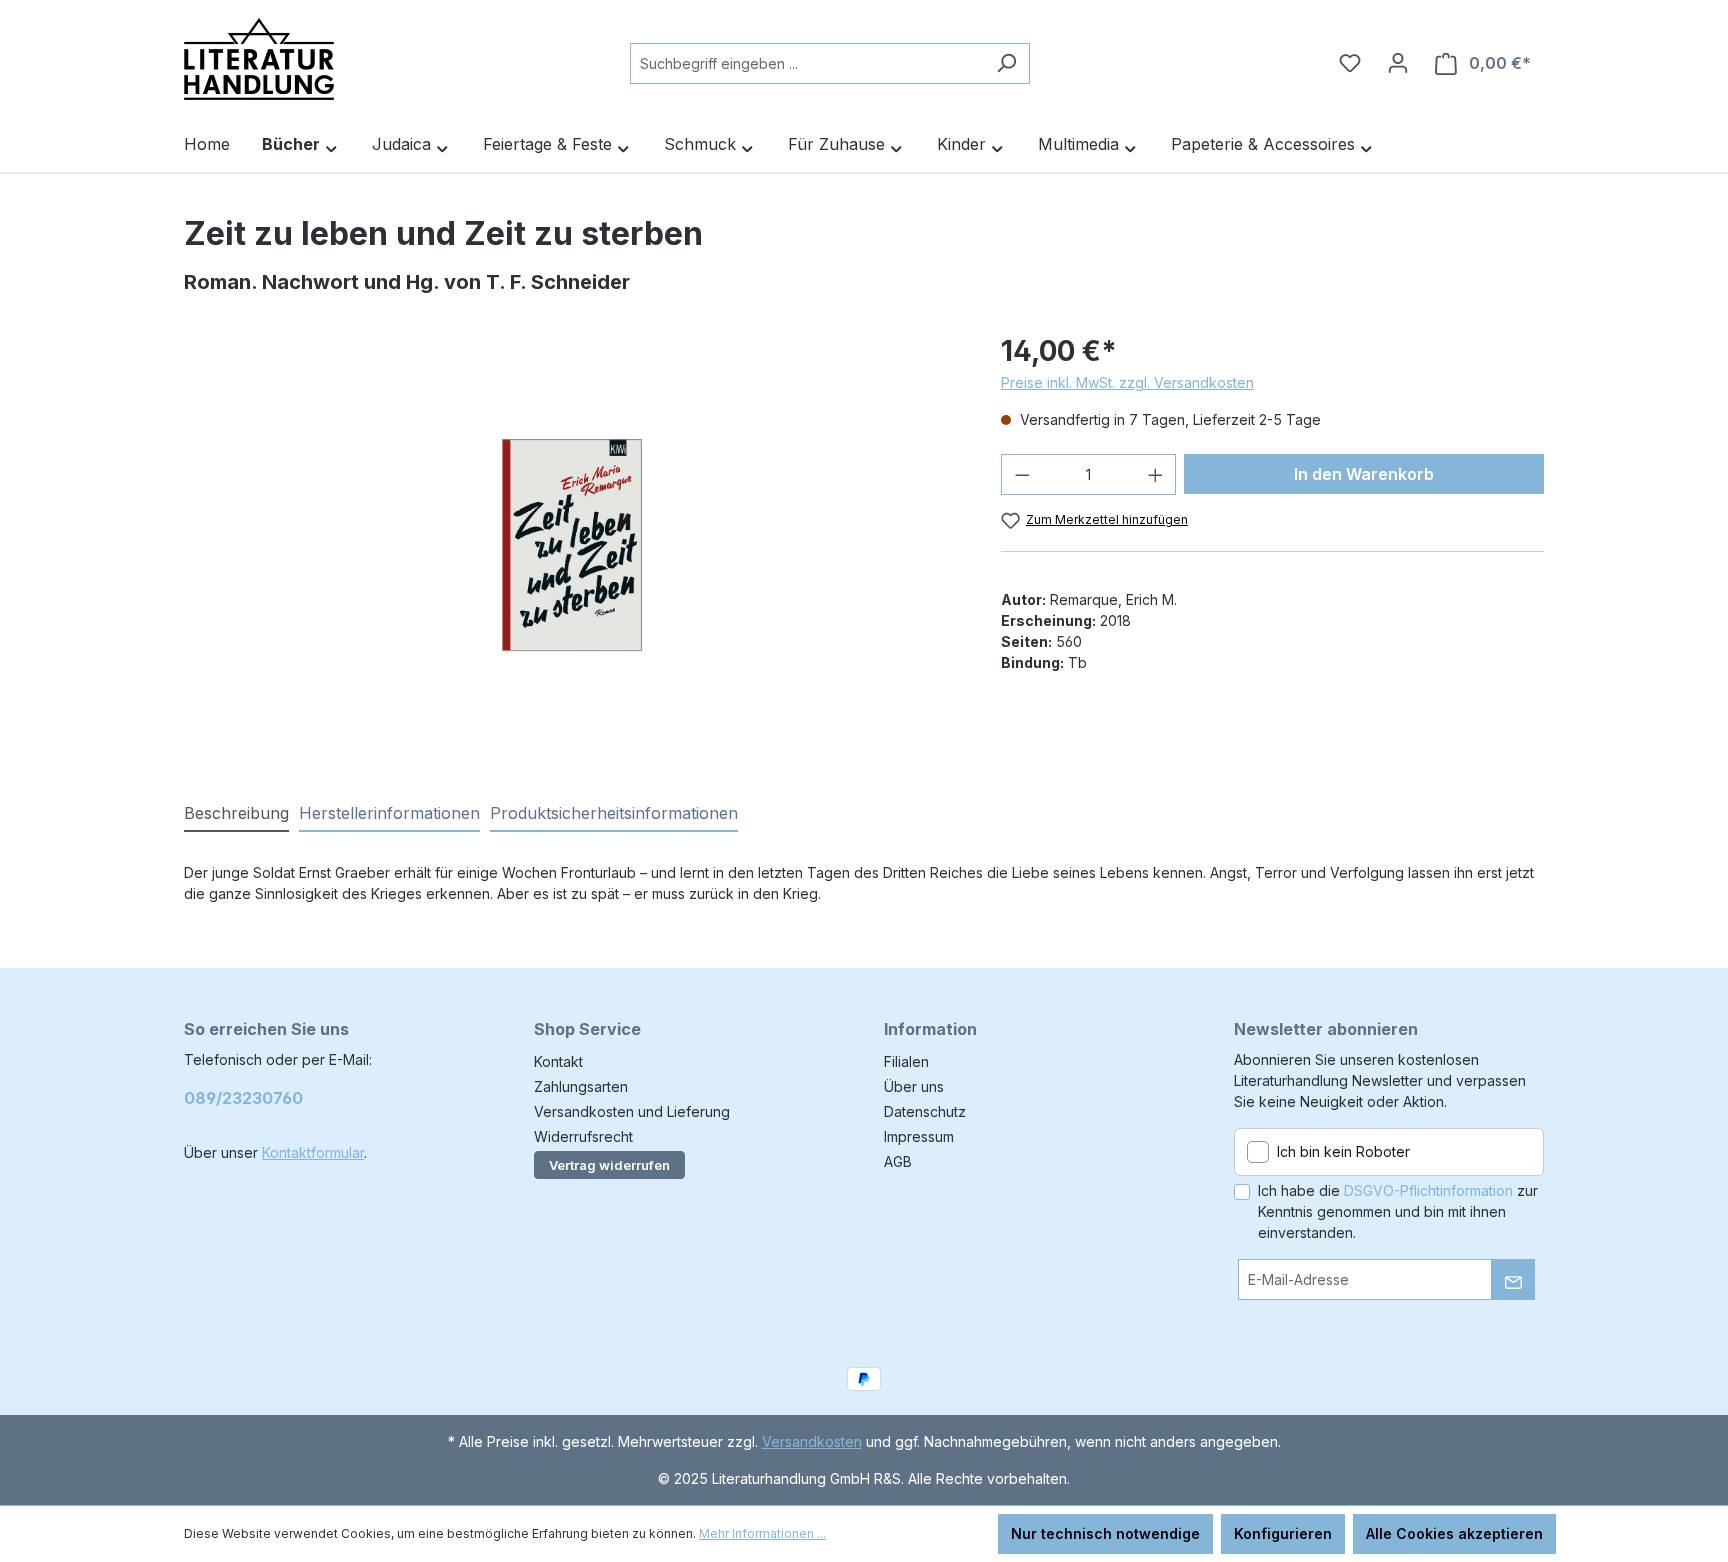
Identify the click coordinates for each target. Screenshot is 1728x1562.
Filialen (906, 1061)
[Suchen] (1006, 63)
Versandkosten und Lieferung (632, 1111)
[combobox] (807, 63)
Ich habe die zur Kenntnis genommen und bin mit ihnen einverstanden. (1398, 1211)
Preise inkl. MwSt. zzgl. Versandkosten (1127, 382)
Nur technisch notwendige (1105, 1533)
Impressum (919, 1136)
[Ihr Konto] (1398, 63)
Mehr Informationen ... (762, 1533)
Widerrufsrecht (583, 1136)
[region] (572, 545)
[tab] (236, 814)
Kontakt (558, 1061)
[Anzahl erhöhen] (1156, 474)
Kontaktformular (313, 1152)
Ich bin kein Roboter (1343, 1151)
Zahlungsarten (581, 1086)
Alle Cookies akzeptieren (1454, 1533)
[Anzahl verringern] (1022, 474)
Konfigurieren (1283, 1533)
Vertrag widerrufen (609, 1165)
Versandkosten (812, 1441)
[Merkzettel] (1350, 63)
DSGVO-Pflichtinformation (1428, 1190)
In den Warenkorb (1364, 474)
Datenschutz (925, 1111)
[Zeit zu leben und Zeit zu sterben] (572, 545)
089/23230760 (243, 1098)
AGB (898, 1161)
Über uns (914, 1086)
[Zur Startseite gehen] (259, 59)
